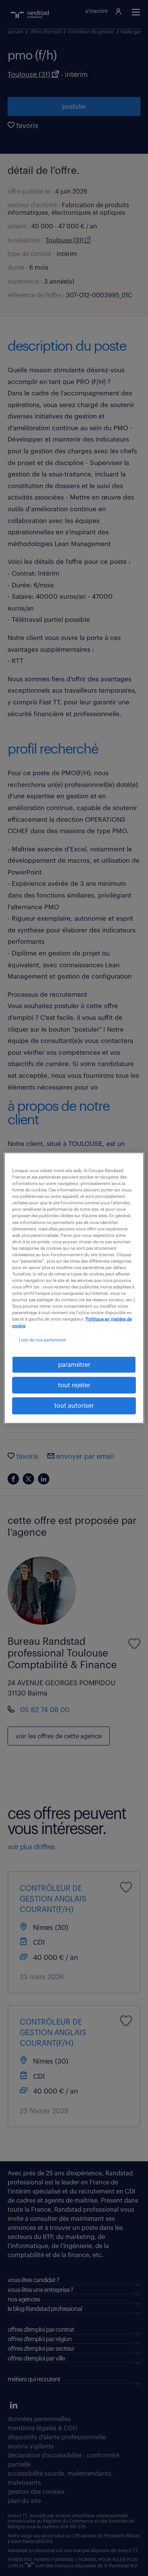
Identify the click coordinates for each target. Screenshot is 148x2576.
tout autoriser (74, 1406)
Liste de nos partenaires (42, 1340)
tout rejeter (74, 1385)
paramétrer (74, 1364)
